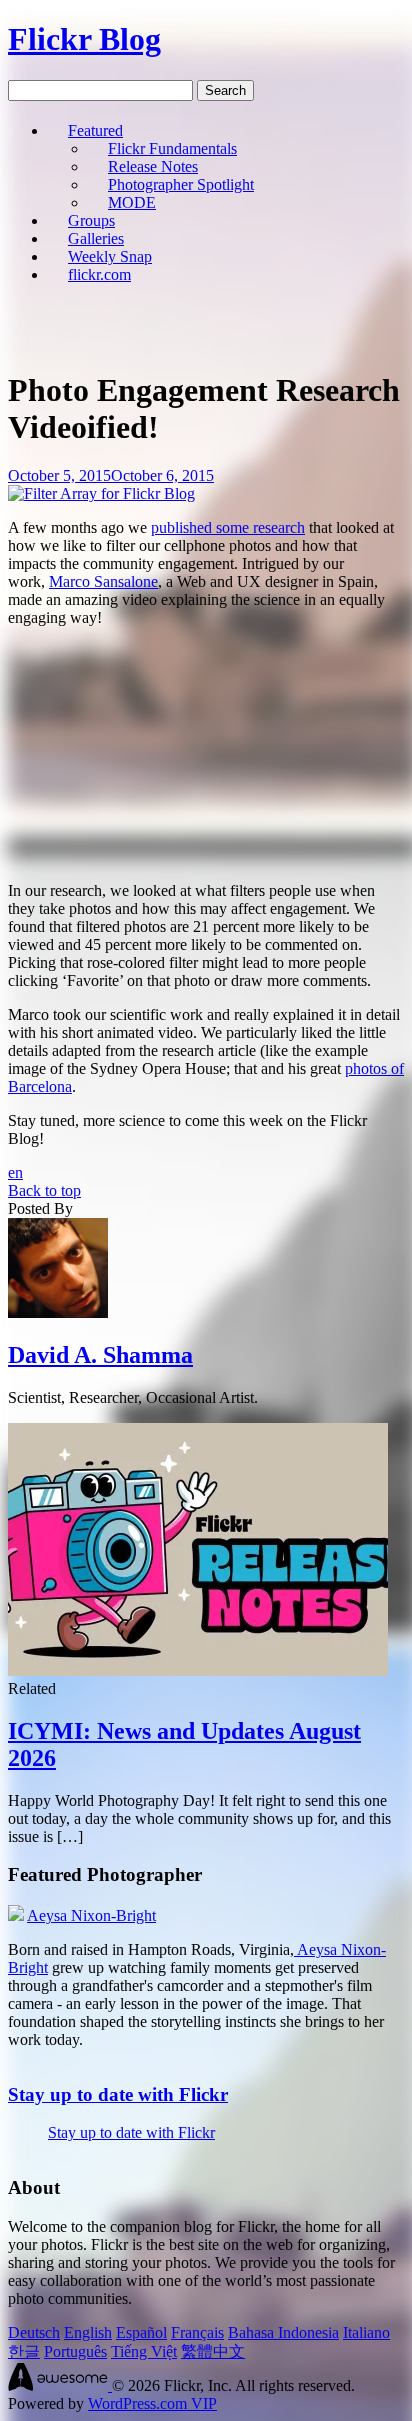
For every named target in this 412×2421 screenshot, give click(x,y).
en (15, 1172)
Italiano (366, 2332)
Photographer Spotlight (181, 184)
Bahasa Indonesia (283, 2332)
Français (197, 2332)
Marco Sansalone (103, 581)
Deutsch (34, 2332)
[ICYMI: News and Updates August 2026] (198, 1670)
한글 (24, 2351)
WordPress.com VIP (152, 2403)
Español (141, 2332)
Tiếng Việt (144, 2351)
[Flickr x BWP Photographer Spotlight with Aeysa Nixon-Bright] (16, 1915)
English (88, 2332)
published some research (228, 527)
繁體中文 (213, 2351)
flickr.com (99, 274)
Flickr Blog (84, 39)
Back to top (44, 1190)
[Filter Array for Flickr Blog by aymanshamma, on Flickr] (101, 493)
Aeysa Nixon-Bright (91, 1915)
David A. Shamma (100, 1355)
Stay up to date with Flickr (118, 2094)
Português (75, 2351)
